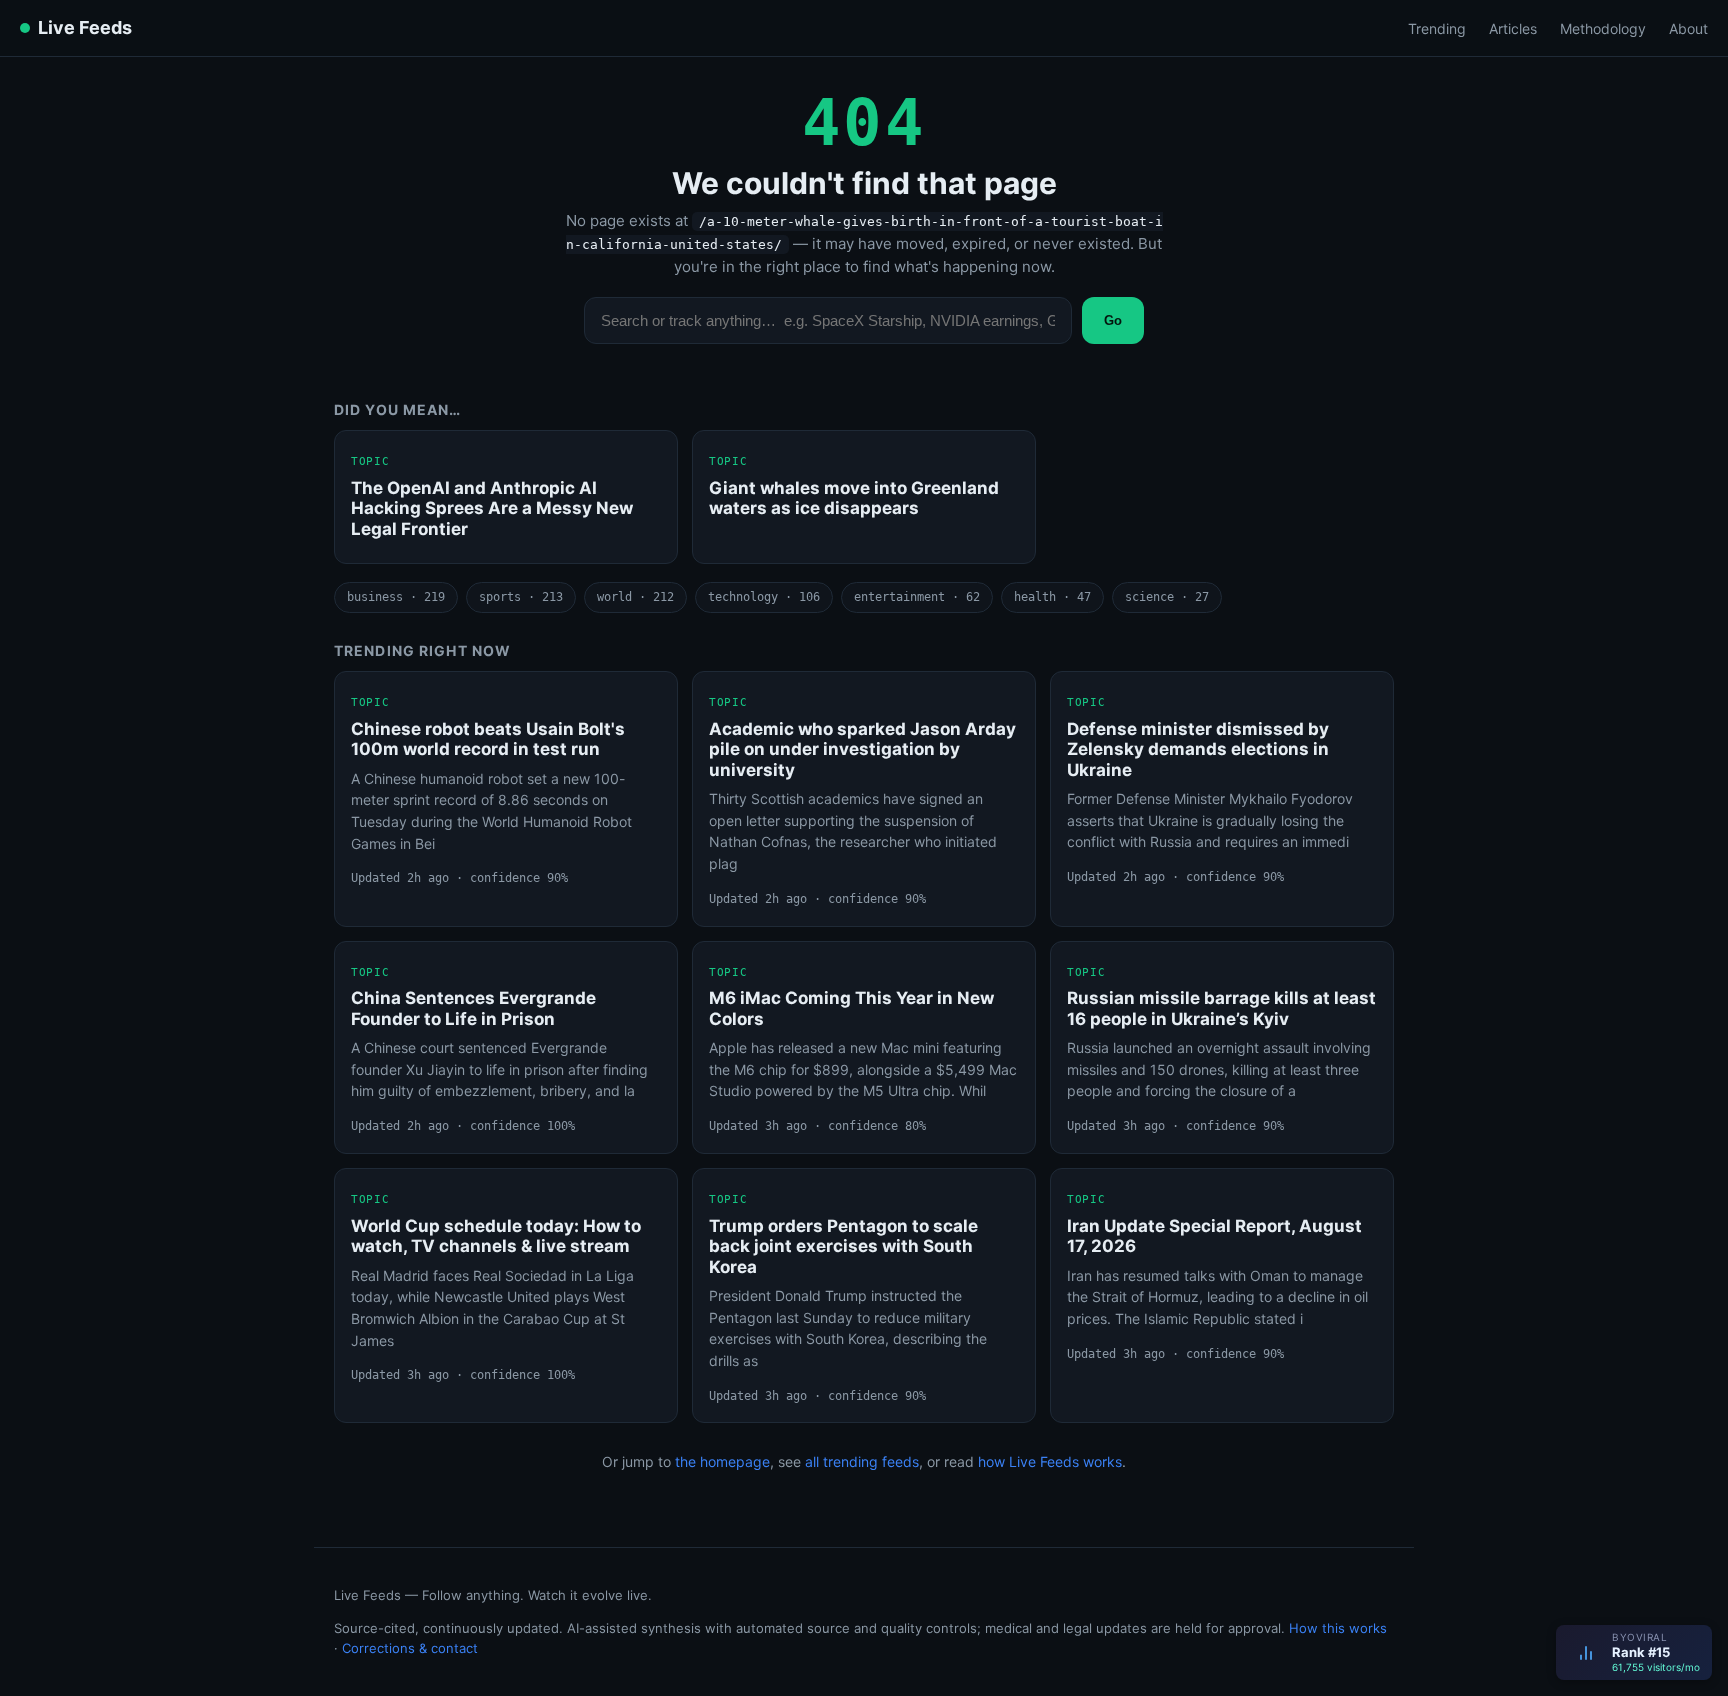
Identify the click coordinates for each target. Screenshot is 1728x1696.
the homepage (722, 1461)
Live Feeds (85, 27)
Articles (1513, 28)
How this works (1338, 1628)
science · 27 (1167, 597)
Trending (1437, 28)
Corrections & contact (410, 1648)
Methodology (1603, 28)
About (1688, 28)
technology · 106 (764, 597)
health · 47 (1052, 597)
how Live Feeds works (1050, 1461)
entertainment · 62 (917, 597)
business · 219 (396, 597)
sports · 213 (521, 597)
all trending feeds (862, 1461)
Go (1113, 320)
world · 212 (635, 597)
